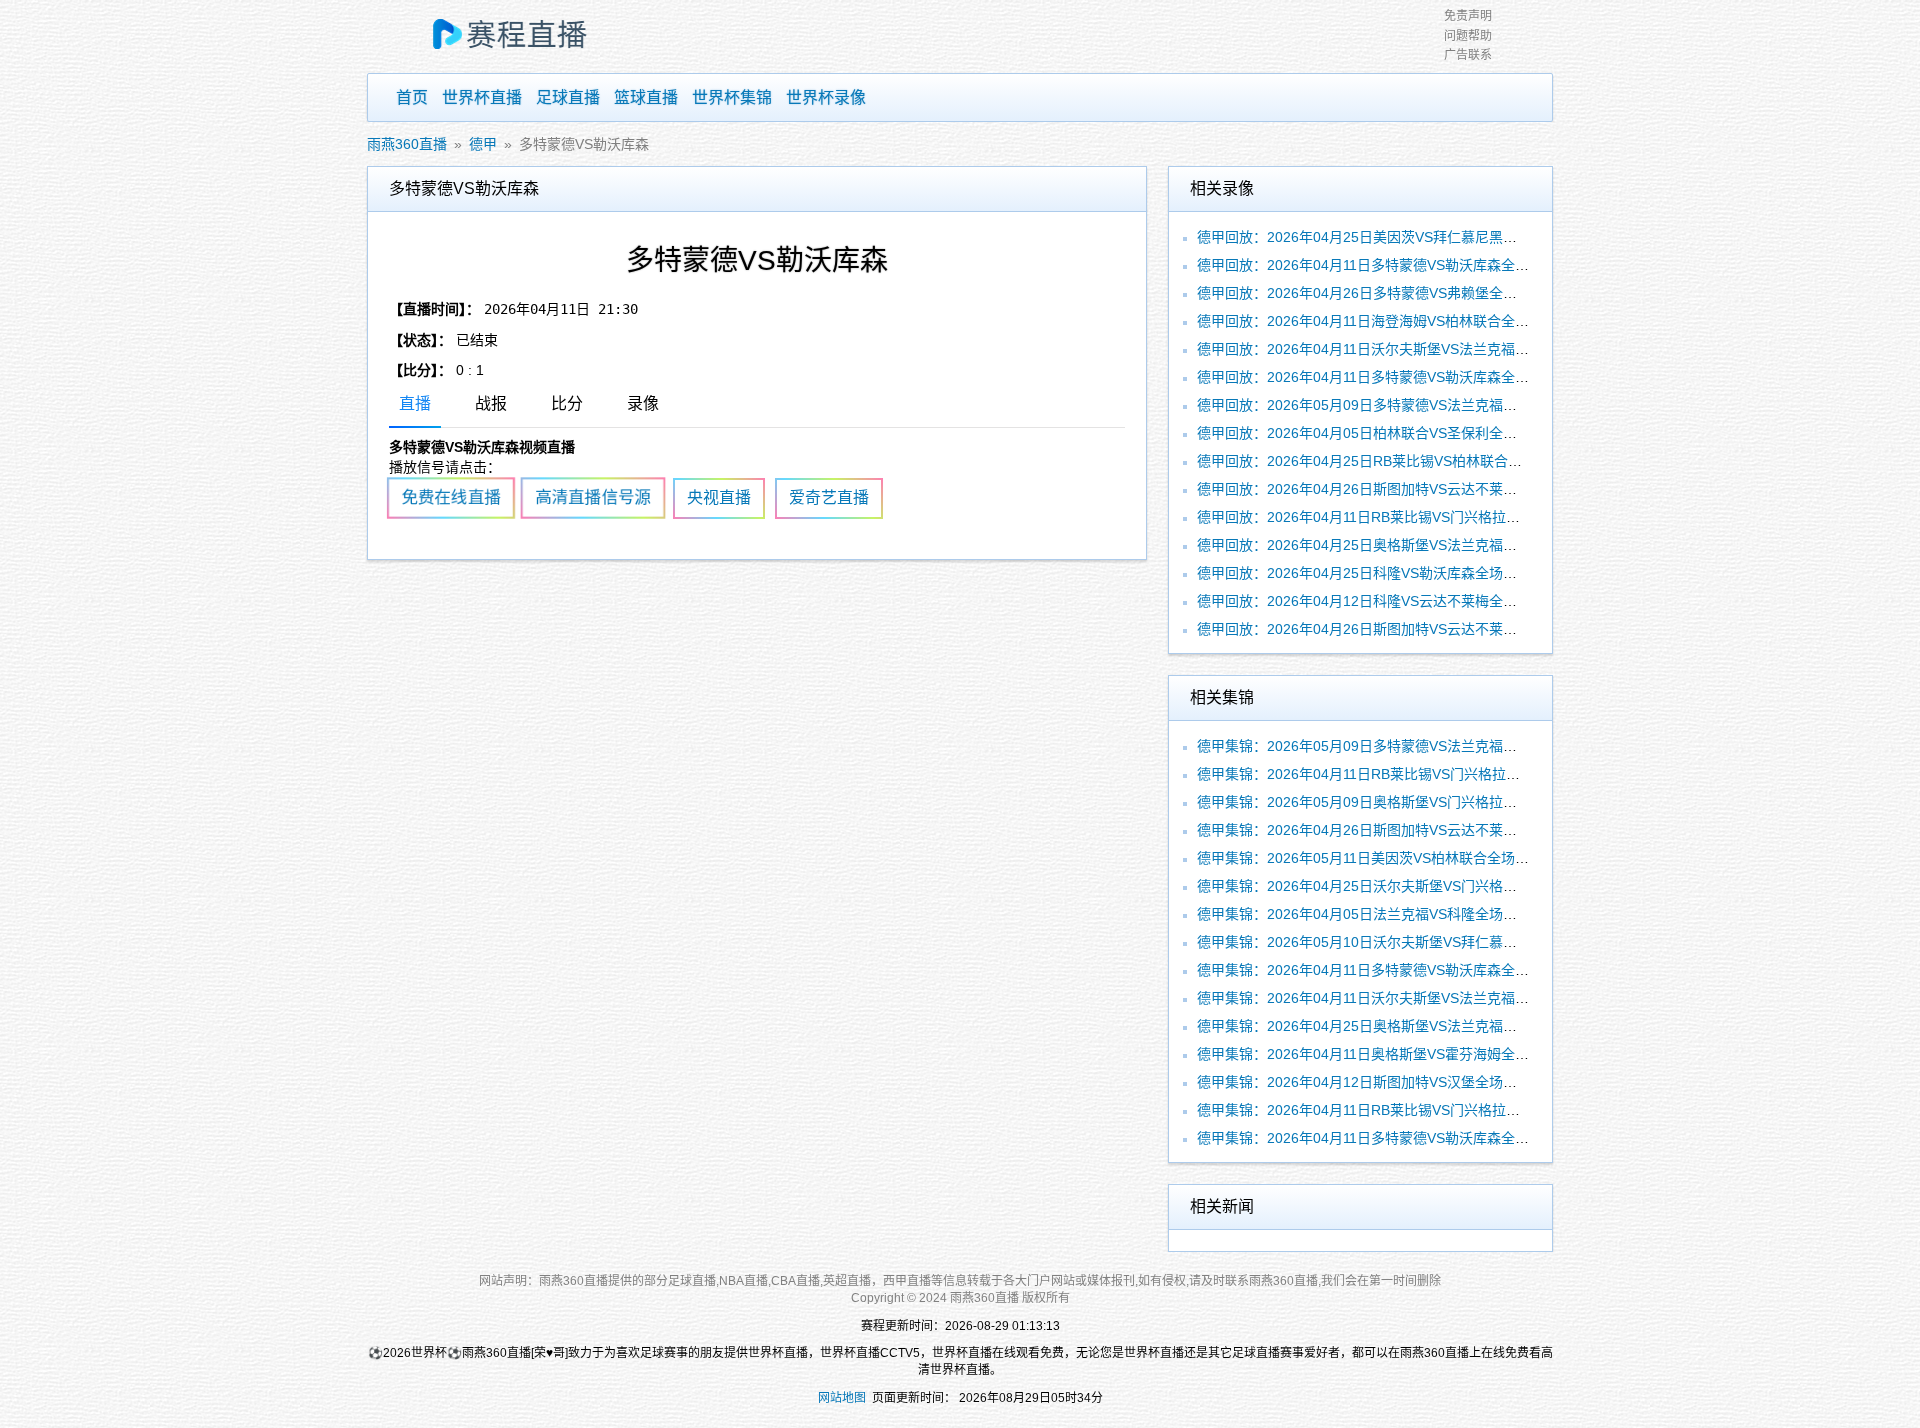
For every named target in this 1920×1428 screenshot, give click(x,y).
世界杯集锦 (732, 97)
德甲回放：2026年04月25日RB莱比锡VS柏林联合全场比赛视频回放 (1408, 461)
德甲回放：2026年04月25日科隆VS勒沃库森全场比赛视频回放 (1392, 573)
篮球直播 (646, 97)
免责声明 (1468, 16)
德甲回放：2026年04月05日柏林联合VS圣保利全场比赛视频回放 (1399, 433)
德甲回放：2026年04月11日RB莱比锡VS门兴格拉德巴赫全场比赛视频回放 (1428, 517)
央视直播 (719, 497)
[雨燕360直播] (529, 37)
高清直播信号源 (592, 498)
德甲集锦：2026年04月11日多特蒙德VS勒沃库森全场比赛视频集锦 (1405, 970)
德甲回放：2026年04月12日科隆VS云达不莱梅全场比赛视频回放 (1399, 601)
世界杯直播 (482, 97)
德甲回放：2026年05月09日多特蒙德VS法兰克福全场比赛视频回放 (1406, 405)
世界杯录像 (826, 97)
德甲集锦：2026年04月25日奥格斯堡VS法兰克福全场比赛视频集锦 (1406, 1026)
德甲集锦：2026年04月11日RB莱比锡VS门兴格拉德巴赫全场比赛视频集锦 (1428, 774)
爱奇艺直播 (829, 497)
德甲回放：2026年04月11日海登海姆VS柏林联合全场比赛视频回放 (1405, 321)
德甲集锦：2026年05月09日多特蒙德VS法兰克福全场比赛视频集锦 (1406, 746)
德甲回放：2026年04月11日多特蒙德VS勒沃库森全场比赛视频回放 (1405, 265)
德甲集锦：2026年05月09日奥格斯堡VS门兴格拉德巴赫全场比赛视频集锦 (1427, 802)
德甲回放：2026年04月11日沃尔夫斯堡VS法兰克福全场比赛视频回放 (1412, 349)
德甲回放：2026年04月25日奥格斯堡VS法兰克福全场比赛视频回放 (1406, 545)
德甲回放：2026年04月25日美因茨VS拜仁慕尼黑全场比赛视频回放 (1406, 237)
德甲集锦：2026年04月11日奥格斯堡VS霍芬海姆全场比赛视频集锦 (1405, 1054)
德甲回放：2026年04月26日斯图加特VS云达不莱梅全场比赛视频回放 (1413, 489)
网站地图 (842, 1398)
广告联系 (1468, 55)
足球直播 (568, 97)
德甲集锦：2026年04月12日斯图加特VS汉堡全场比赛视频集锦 (1392, 1082)
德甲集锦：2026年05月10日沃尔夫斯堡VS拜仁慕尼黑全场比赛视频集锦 (1420, 942)
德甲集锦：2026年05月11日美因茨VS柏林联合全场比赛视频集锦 (1398, 858)
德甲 (483, 144)
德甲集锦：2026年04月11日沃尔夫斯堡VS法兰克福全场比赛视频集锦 (1412, 998)
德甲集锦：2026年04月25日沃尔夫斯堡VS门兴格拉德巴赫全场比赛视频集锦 (1434, 886)
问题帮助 (1468, 36)
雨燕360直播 (407, 144)
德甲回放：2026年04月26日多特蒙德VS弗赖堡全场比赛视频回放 (1399, 293)
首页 (412, 97)
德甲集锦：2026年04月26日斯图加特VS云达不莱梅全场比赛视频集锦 (1413, 830)
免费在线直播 (451, 498)
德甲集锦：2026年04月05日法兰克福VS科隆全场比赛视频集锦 (1392, 914)
